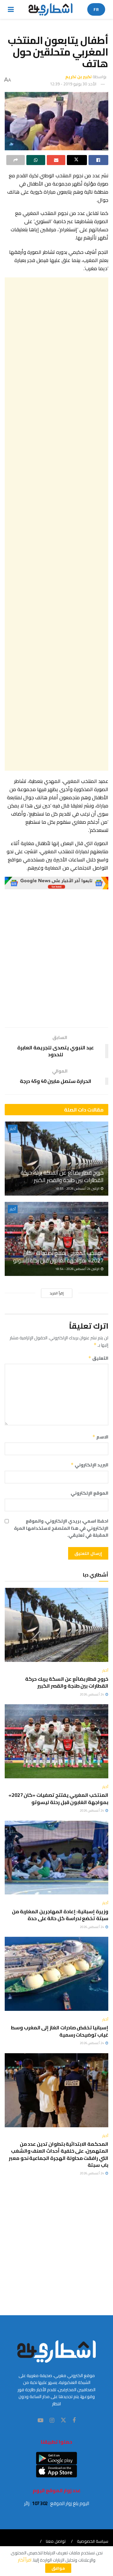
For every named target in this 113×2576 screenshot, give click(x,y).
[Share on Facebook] (98, 160)
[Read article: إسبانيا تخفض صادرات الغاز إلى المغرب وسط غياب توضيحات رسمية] (56, 1974)
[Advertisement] (56, 524)
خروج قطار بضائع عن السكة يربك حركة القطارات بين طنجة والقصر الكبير (62, 1176)
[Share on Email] (56, 160)
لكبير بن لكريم (78, 77)
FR (96, 9)
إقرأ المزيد (57, 1293)
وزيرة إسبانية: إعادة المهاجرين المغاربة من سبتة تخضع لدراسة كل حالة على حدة (60, 1915)
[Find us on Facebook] (74, 2421)
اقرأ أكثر (25, 2560)
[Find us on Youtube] (40, 2421)
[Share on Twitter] (77, 160)
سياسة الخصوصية (93, 2541)
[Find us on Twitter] (63, 2420)
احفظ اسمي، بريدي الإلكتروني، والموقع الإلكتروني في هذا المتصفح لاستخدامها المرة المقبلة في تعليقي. (61, 1528)
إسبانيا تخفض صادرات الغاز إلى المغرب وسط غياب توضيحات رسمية (59, 2031)
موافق (58, 2568)
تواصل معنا (56, 2541)
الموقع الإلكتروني (89, 1493)
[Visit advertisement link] (56, 883)
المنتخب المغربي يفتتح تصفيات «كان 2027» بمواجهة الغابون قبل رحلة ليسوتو (58, 1256)
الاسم (100, 1437)
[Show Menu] (11, 9)
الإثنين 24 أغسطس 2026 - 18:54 (78, 1269)
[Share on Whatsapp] (36, 160)
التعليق (98, 1358)
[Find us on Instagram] (52, 2421)
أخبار (13, 1129)
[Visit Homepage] (51, 9)
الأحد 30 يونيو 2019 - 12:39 (73, 84)
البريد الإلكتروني (89, 1465)
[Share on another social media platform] (16, 160)
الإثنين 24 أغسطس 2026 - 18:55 (78, 1189)
